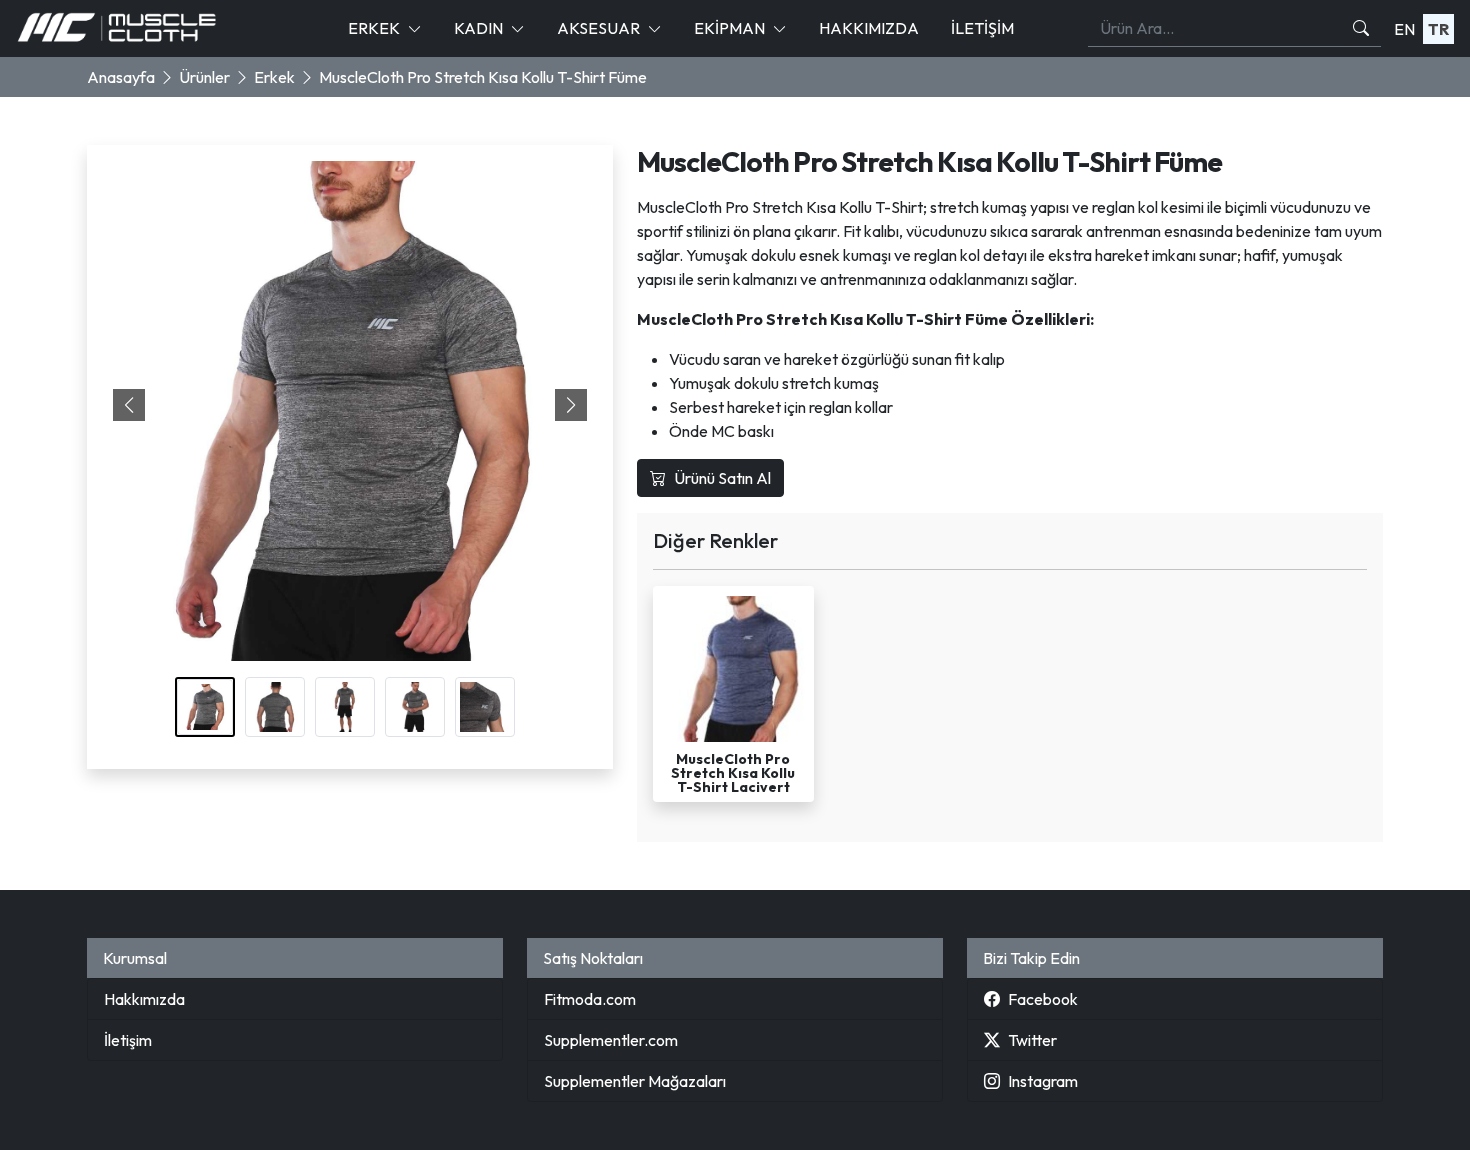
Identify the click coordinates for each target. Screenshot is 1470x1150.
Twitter (1032, 1040)
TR (1438, 29)
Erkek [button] (374, 28)
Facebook (1043, 999)
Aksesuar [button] (598, 28)
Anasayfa (121, 77)
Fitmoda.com (590, 999)
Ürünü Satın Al (722, 478)
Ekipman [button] (729, 28)
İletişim (982, 28)
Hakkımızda (869, 28)
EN (1404, 29)
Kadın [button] (478, 28)
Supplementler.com (611, 1040)
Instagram (1043, 1081)
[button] (571, 405)
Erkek (274, 77)
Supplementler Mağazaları (635, 1081)
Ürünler (204, 77)
